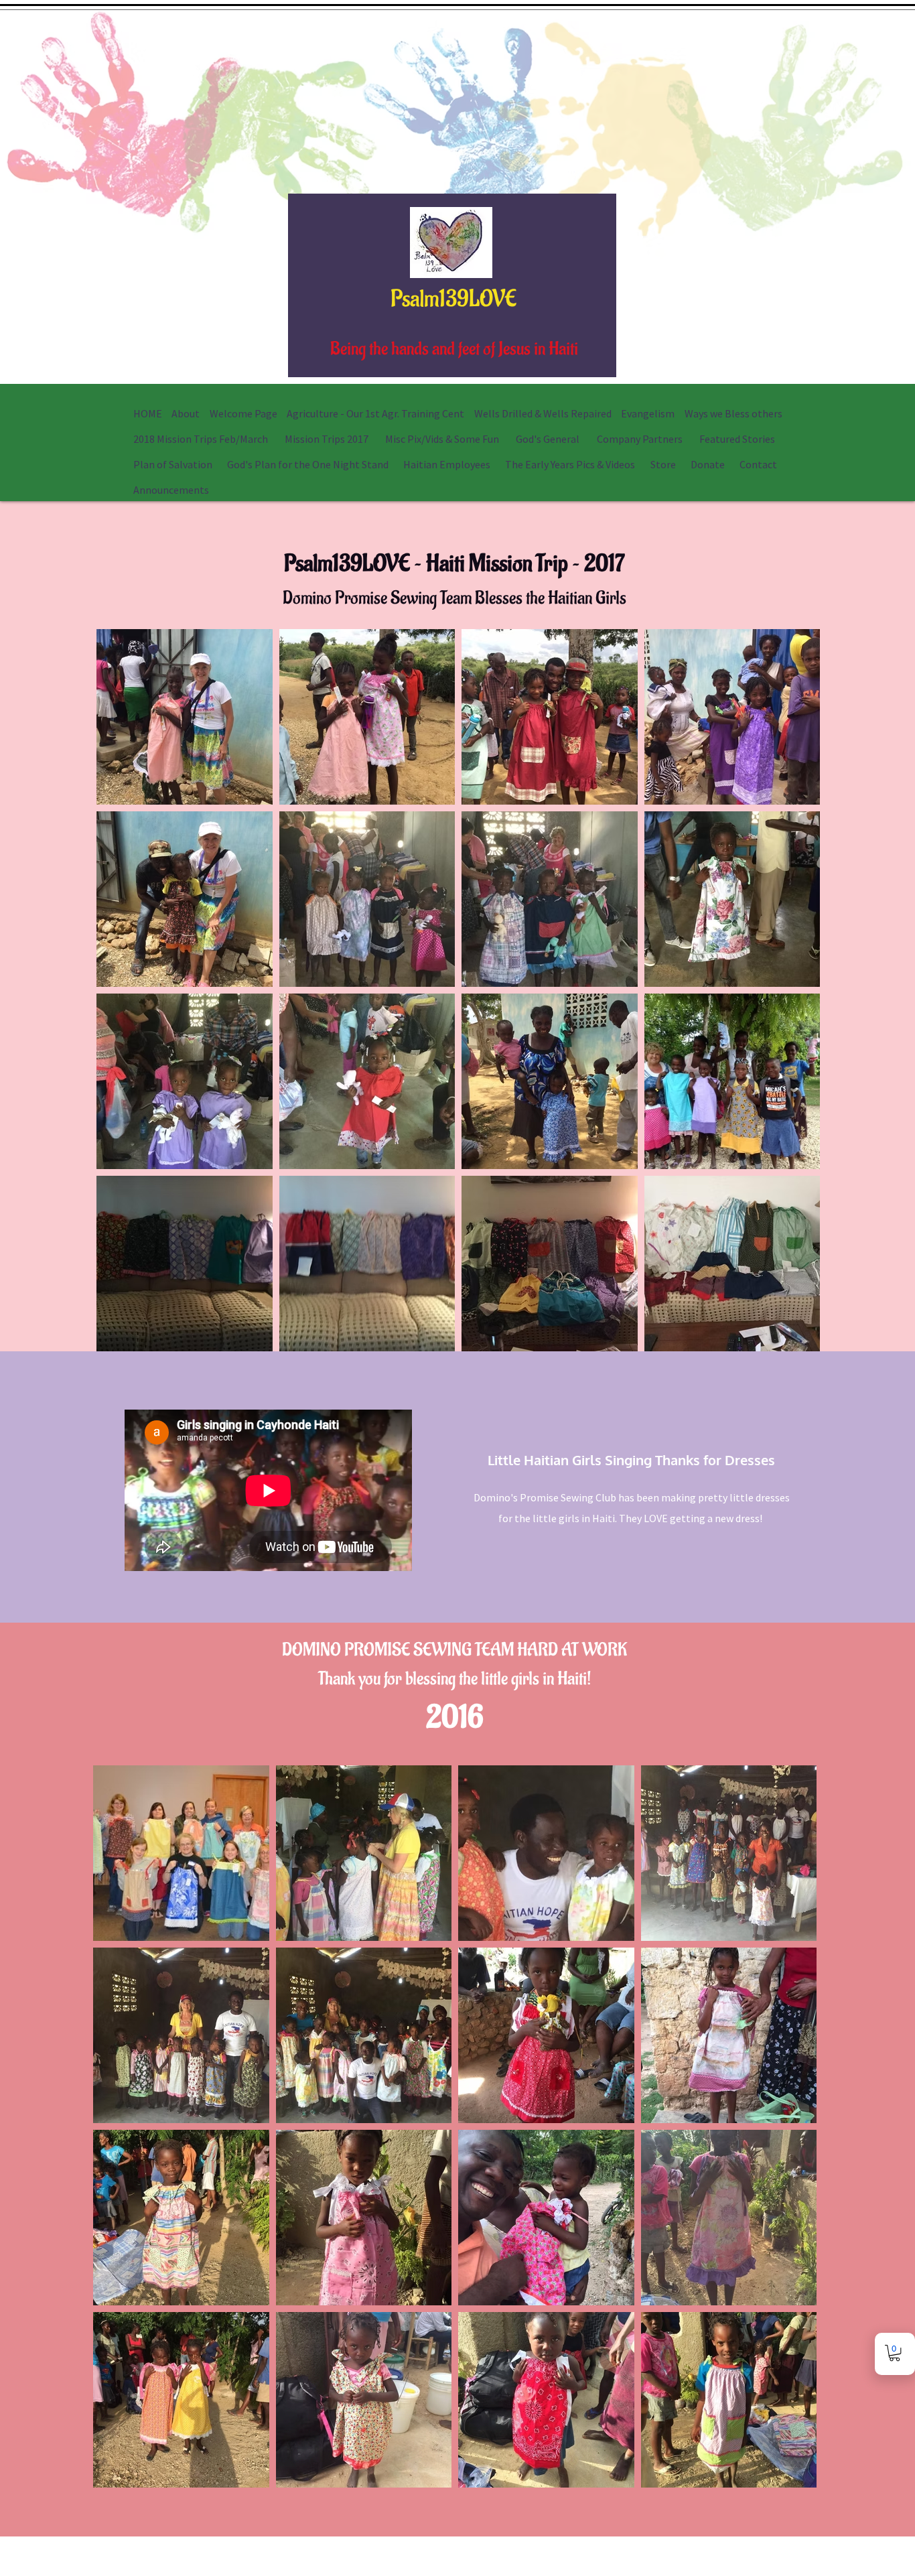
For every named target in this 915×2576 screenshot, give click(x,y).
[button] (895, 2353)
